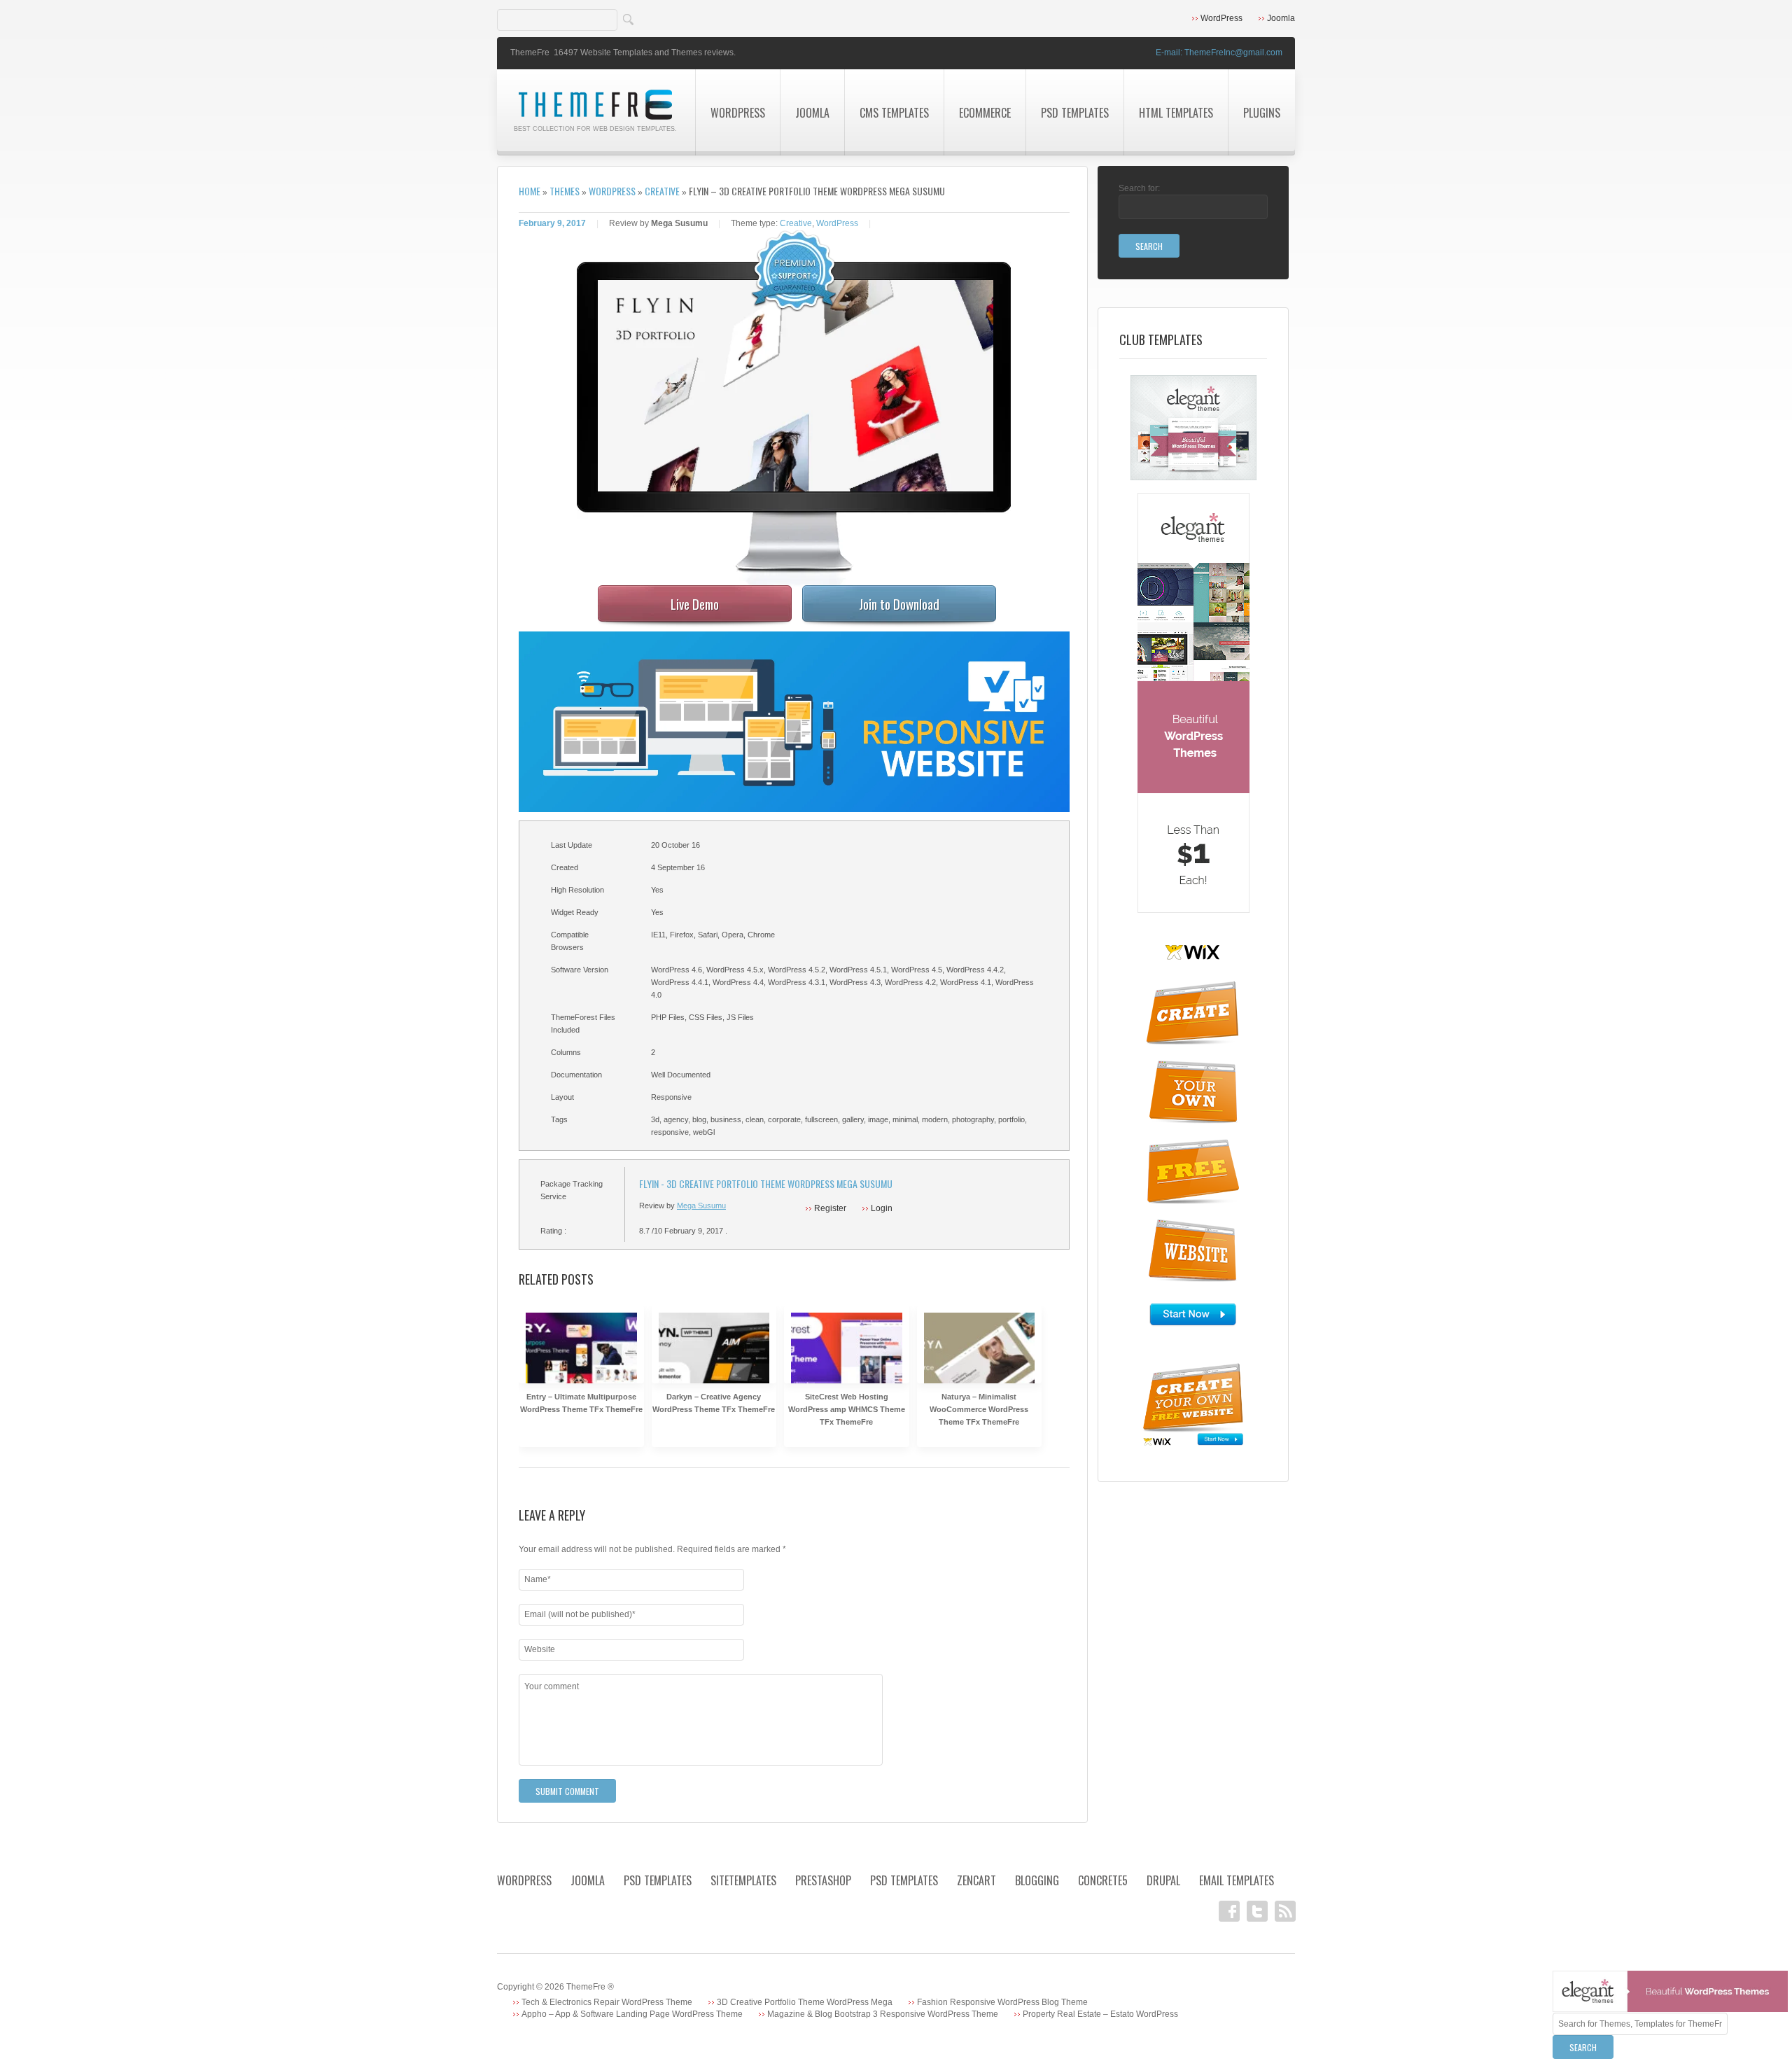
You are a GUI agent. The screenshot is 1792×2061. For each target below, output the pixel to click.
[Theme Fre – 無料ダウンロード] (596, 95)
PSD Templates (1075, 113)
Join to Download (899, 603)
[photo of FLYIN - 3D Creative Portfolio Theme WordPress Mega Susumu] (805, 386)
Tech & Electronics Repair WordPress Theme (607, 2002)
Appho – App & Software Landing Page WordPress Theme (632, 2014)
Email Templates (1237, 1880)
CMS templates (894, 113)
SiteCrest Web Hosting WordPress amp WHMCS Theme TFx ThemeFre (847, 1409)
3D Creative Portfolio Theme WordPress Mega (805, 2002)
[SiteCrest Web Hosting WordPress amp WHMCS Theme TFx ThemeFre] (847, 1368)
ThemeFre (530, 53)
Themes (565, 191)
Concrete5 (1103, 1880)
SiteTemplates (743, 1880)
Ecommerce (985, 113)
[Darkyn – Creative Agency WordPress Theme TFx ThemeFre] (714, 1368)
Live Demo (695, 603)
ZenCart (976, 1880)
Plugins (1262, 113)
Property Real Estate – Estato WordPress (1100, 2014)
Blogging (1037, 1880)
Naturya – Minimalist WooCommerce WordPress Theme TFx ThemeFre (979, 1409)
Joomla (1281, 18)
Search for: (1139, 188)
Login (882, 1208)
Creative (662, 191)
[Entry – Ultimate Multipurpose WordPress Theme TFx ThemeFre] (581, 1368)
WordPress (1221, 18)
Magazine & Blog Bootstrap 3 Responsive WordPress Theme (883, 2014)
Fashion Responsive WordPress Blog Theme (1002, 2002)
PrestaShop (823, 1880)
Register (830, 1208)
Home (530, 191)
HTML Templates (1176, 113)
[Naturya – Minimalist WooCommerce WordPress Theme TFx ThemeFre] (980, 1368)
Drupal (1163, 1880)
